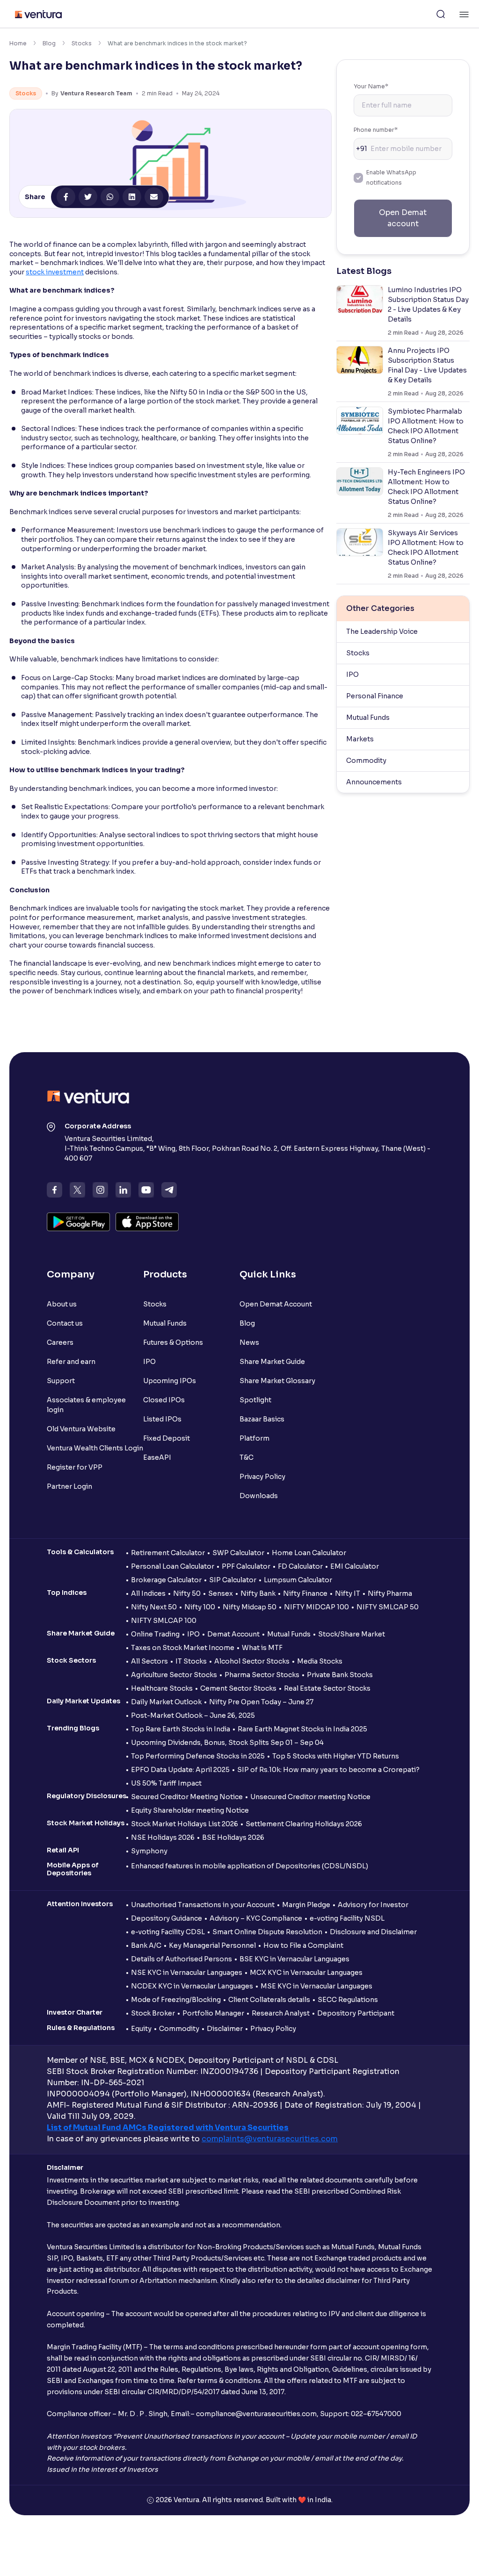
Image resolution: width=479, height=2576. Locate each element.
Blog (49, 43)
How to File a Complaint (303, 1945)
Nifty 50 (187, 1593)
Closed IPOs (164, 1400)
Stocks (82, 43)
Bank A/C (146, 1945)
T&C (247, 1457)
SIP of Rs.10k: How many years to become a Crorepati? (328, 1770)
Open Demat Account (276, 1304)
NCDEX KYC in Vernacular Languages (192, 1986)
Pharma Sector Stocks (262, 1675)
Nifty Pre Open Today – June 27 (261, 1702)
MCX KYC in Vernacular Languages (306, 1973)
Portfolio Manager (213, 2013)
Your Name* (371, 86)
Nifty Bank (258, 1593)
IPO (352, 674)
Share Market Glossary (277, 1381)
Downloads (259, 1496)
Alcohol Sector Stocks (252, 1661)
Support (61, 1381)
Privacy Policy (262, 1477)
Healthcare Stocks (162, 1688)
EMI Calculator (355, 1566)
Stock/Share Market (352, 1634)
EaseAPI (157, 1457)
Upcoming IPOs (170, 1381)
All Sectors (149, 1661)
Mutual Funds (368, 718)
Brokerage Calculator (166, 1580)
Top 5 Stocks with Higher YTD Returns (336, 1756)
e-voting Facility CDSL (168, 1932)
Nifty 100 (200, 1607)
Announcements (374, 782)
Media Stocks (320, 1661)
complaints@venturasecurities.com (270, 2139)
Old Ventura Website (81, 1429)
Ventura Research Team (96, 93)
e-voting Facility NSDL (347, 1918)
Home (18, 43)
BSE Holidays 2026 (233, 1837)
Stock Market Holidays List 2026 (185, 1824)
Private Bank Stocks (340, 1675)
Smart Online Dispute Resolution (267, 1932)
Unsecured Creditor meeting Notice (310, 1797)
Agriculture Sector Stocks (174, 1675)
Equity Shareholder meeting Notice (190, 1810)
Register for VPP (75, 1467)
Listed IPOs (162, 1419)
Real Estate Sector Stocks (327, 1688)
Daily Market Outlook (166, 1702)
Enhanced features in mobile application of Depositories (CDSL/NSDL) (250, 1866)
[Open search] (441, 14)
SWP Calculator (238, 1553)
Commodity (366, 761)
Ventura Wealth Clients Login (95, 1448)
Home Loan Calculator (309, 1553)
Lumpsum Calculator (298, 1580)
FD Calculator (300, 1566)
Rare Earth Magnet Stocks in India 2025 (302, 1729)
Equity (141, 2029)
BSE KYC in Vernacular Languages (294, 1959)
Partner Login (69, 1486)
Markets (360, 739)
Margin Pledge (306, 1905)
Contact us (65, 1323)
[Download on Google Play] (78, 1222)
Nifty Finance (305, 1593)
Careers (60, 1342)
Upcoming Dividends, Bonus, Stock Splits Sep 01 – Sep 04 (227, 1743)
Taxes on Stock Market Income (183, 1648)
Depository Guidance (167, 1918)
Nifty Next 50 (154, 1607)
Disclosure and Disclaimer (373, 1932)
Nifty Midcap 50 (250, 1607)
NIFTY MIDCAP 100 (316, 1607)
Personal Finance (375, 696)
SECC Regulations (348, 2000)
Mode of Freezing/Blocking (176, 2000)
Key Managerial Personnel (212, 1945)
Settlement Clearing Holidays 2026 (304, 1824)
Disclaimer (225, 2029)
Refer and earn (71, 1362)
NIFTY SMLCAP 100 (164, 1621)
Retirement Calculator (168, 1553)
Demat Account (233, 1634)
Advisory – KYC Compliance (256, 1918)
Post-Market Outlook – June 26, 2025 (193, 1715)
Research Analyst (281, 2013)
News (249, 1342)
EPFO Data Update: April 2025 (180, 1770)
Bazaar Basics (262, 1419)
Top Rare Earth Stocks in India (181, 1729)
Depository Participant (356, 2013)
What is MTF (262, 1648)
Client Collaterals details (269, 2000)
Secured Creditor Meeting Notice (187, 1797)
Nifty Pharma (390, 1593)
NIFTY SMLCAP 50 (388, 1607)
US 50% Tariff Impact (166, 1783)
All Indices (148, 1593)
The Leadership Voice (382, 631)
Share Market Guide (272, 1362)
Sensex (221, 1593)
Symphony (149, 1851)
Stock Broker (153, 2013)
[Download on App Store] (147, 1222)
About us (62, 1304)
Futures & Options (173, 1342)
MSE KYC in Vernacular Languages (316, 1986)
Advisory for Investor (373, 1905)
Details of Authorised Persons (181, 1959)
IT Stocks (191, 1661)
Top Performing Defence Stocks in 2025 (198, 1756)
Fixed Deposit (167, 1438)
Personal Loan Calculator (173, 1566)
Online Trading (155, 1634)
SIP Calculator (233, 1580)
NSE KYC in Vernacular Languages (187, 1973)
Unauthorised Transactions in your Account (203, 1905)
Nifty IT (348, 1593)
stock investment (55, 272)
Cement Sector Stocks (238, 1688)
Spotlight (255, 1400)
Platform (254, 1438)
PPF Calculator (246, 1566)
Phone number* (376, 130)
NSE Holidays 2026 (163, 1837)
